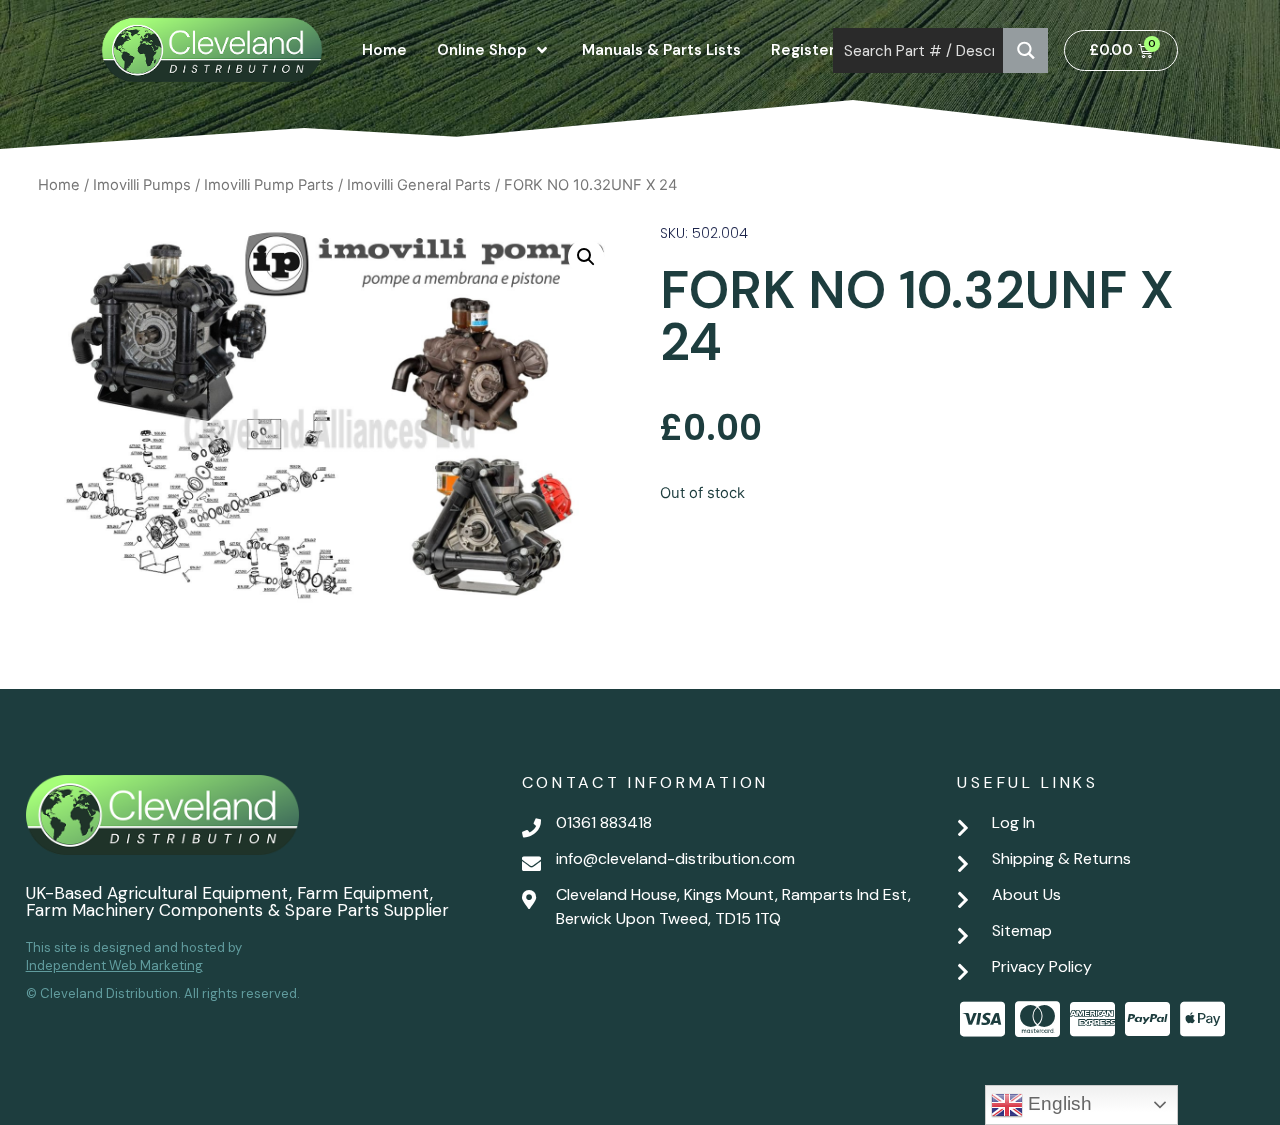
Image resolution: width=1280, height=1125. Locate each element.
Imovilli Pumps (142, 185)
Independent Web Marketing (114, 965)
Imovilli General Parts (419, 185)
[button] (586, 257)
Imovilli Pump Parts (269, 185)
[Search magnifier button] (1025, 50)
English (1057, 1103)
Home (59, 185)
